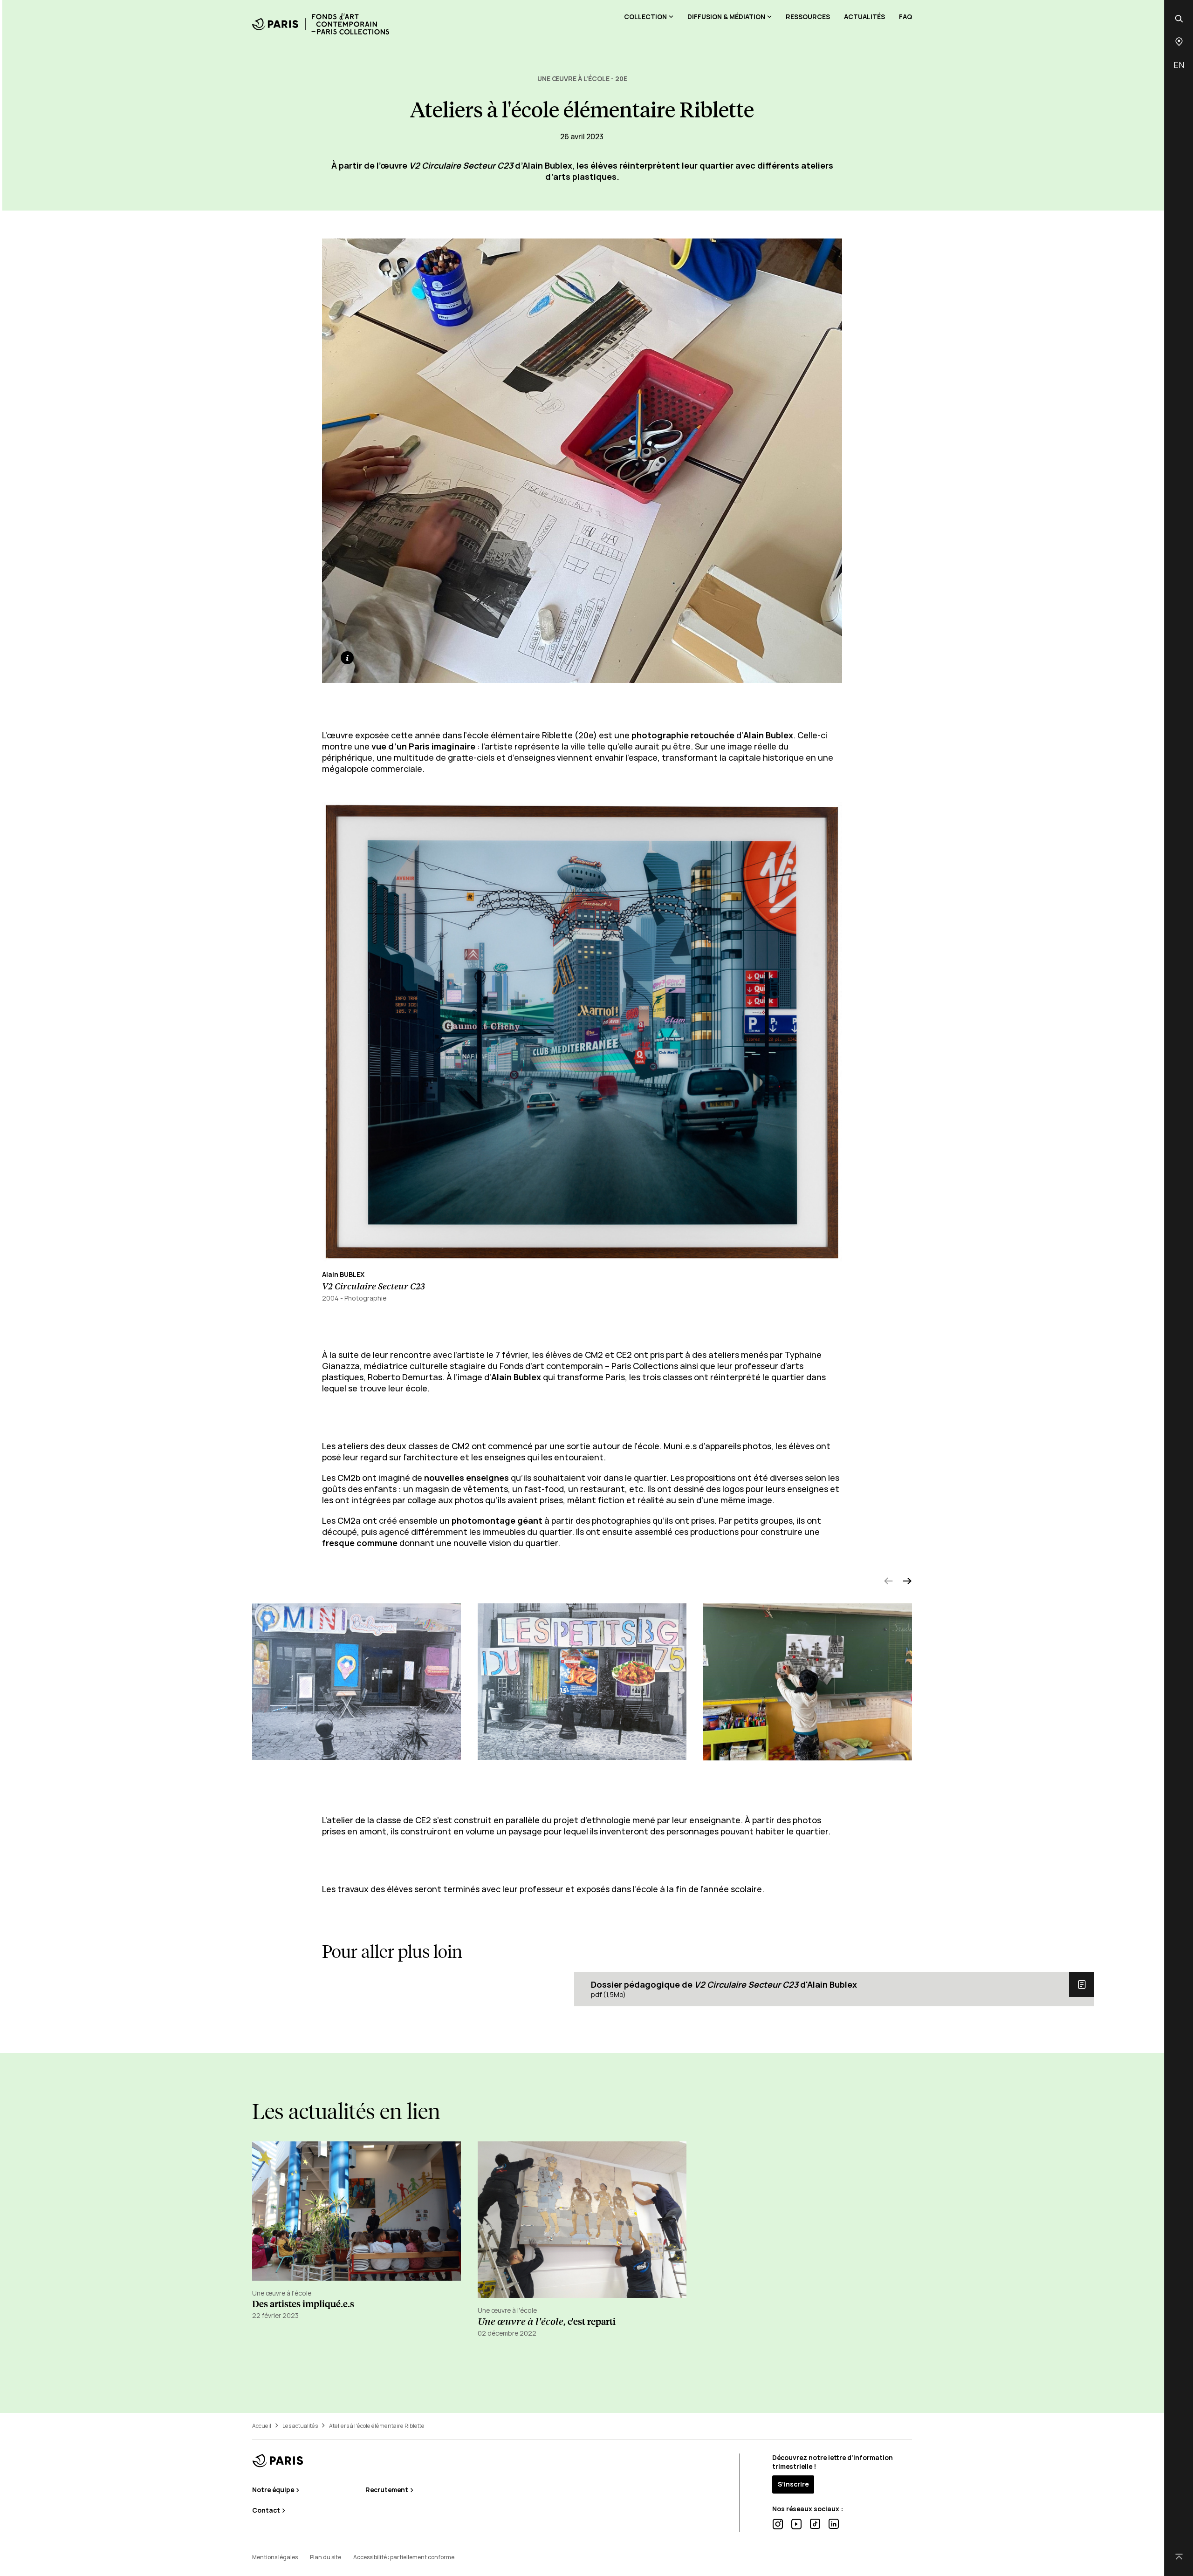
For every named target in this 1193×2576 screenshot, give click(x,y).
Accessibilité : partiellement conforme (404, 2557)
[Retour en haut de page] (1179, 2557)
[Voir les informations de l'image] (347, 658)
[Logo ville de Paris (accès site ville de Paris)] (278, 2461)
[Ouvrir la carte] (1179, 42)
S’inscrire (793, 2484)
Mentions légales (275, 2557)
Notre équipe (274, 2490)
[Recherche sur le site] (1179, 19)
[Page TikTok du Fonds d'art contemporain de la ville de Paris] (815, 2524)
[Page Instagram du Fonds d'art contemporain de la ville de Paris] (778, 2524)
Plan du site (326, 2557)
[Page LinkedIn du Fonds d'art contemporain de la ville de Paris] (834, 2524)
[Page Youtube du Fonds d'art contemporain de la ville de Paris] (796, 2524)
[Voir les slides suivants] (907, 1582)
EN (1179, 65)
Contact (267, 2510)
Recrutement (387, 2490)
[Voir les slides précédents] (889, 1582)
